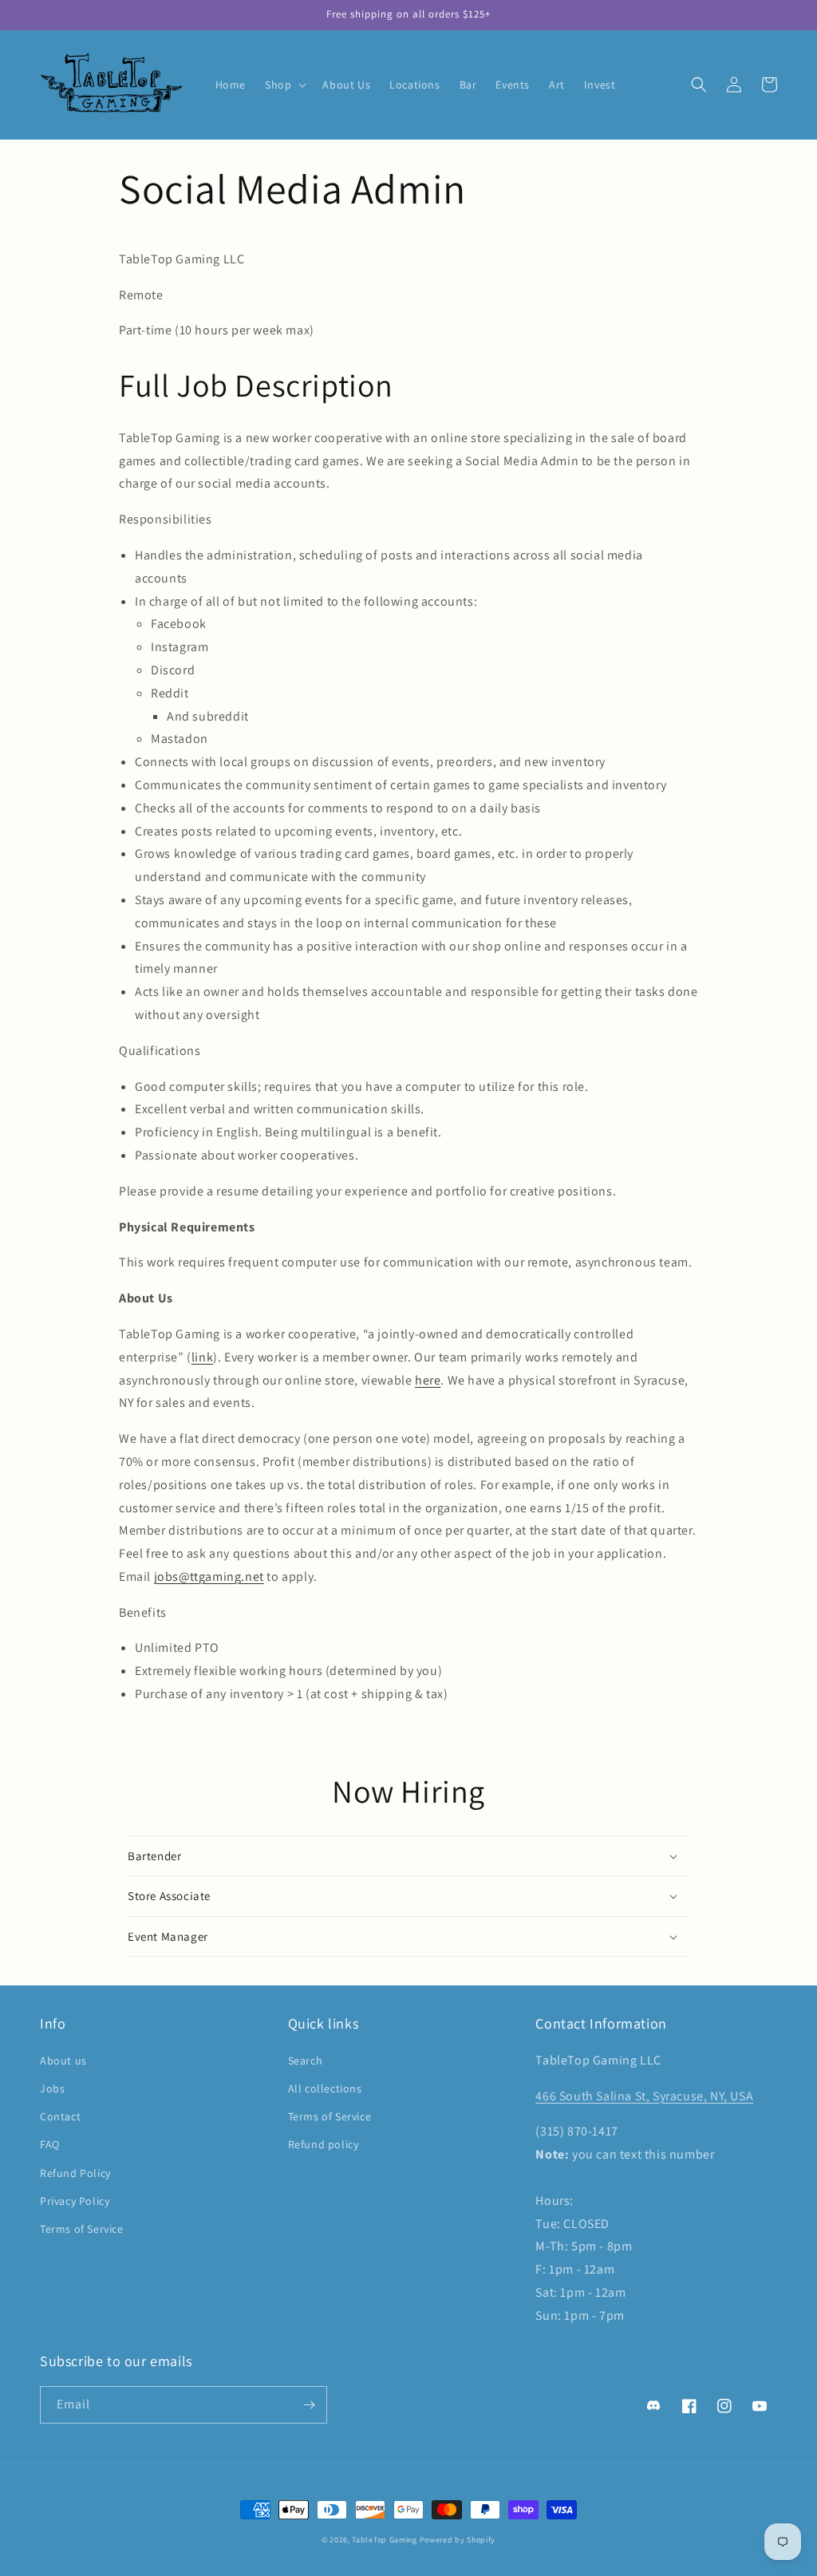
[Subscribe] (309, 2405)
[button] (284, 85)
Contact (60, 2116)
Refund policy (324, 2144)
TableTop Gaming (385, 2540)
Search (306, 2060)
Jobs (52, 2088)
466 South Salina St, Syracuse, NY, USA (644, 2096)
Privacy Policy (75, 2201)
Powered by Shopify (458, 2540)
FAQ (50, 2144)
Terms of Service (82, 2229)
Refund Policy (75, 2173)
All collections (325, 2088)
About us (63, 2060)
